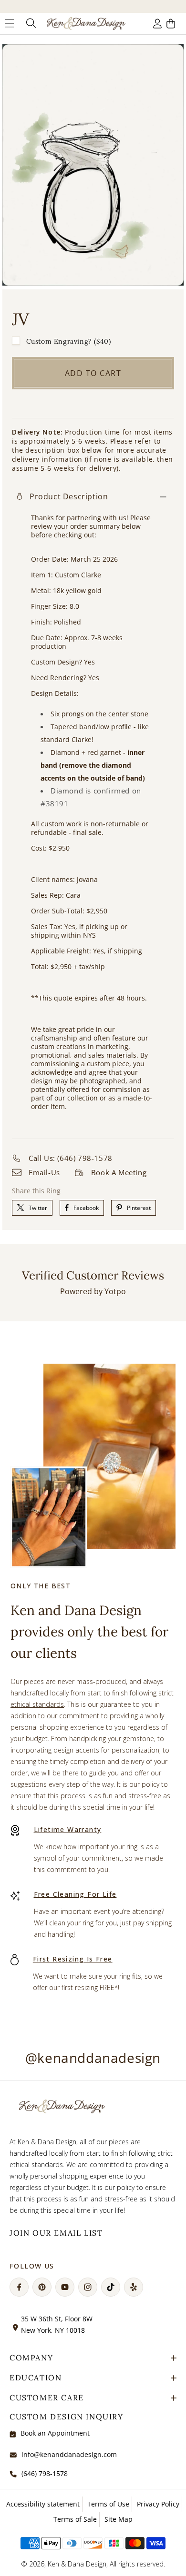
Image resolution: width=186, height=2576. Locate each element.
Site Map (119, 2519)
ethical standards (37, 1704)
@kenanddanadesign (93, 2058)
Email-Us (44, 1172)
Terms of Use (108, 2504)
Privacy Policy (158, 2504)
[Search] (30, 23)
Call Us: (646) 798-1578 (71, 1158)
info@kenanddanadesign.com (69, 2454)
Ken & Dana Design (77, 2564)
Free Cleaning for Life (75, 1894)
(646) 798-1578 (45, 2473)
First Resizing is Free (73, 1959)
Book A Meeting (119, 1172)
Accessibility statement (43, 2504)
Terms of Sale (75, 2519)
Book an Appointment (55, 2433)
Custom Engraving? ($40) (69, 341)
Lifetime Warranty (68, 1829)
